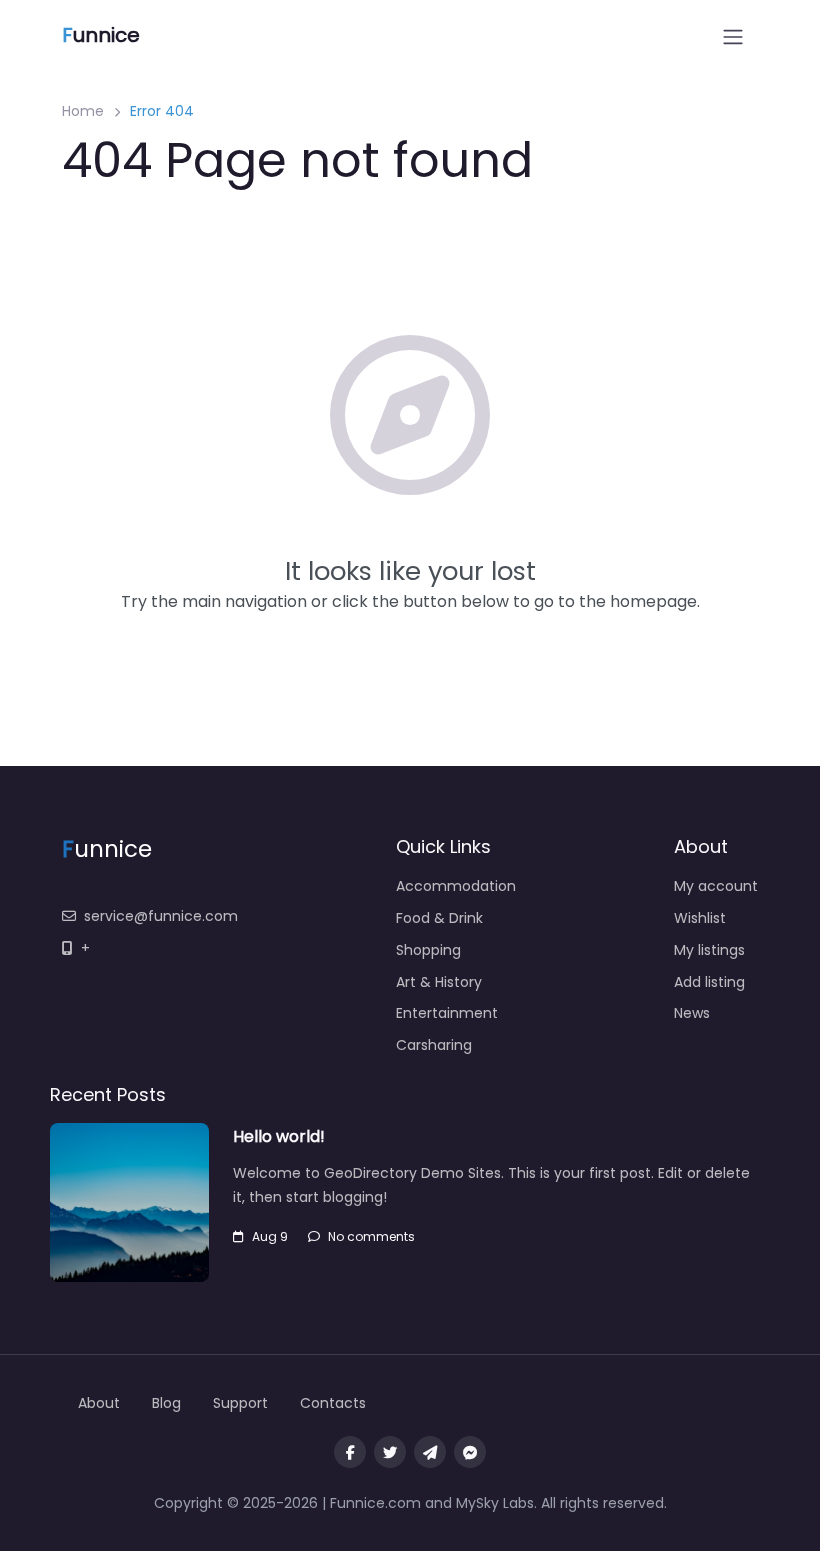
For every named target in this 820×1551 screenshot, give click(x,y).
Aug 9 (270, 1236)
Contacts (333, 1403)
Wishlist (700, 918)
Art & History (439, 982)
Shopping (428, 950)
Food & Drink (439, 918)
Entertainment (447, 1013)
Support (240, 1403)
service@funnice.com (161, 916)
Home (83, 111)
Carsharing (434, 1045)
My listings (709, 950)
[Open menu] (733, 37)
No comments (371, 1236)
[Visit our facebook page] (350, 1452)
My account (716, 886)
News (692, 1013)
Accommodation (456, 886)
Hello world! (279, 1136)
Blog (166, 1403)
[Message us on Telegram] (430, 1452)
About (99, 1403)
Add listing (709, 982)
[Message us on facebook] (470, 1452)
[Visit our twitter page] (390, 1452)
